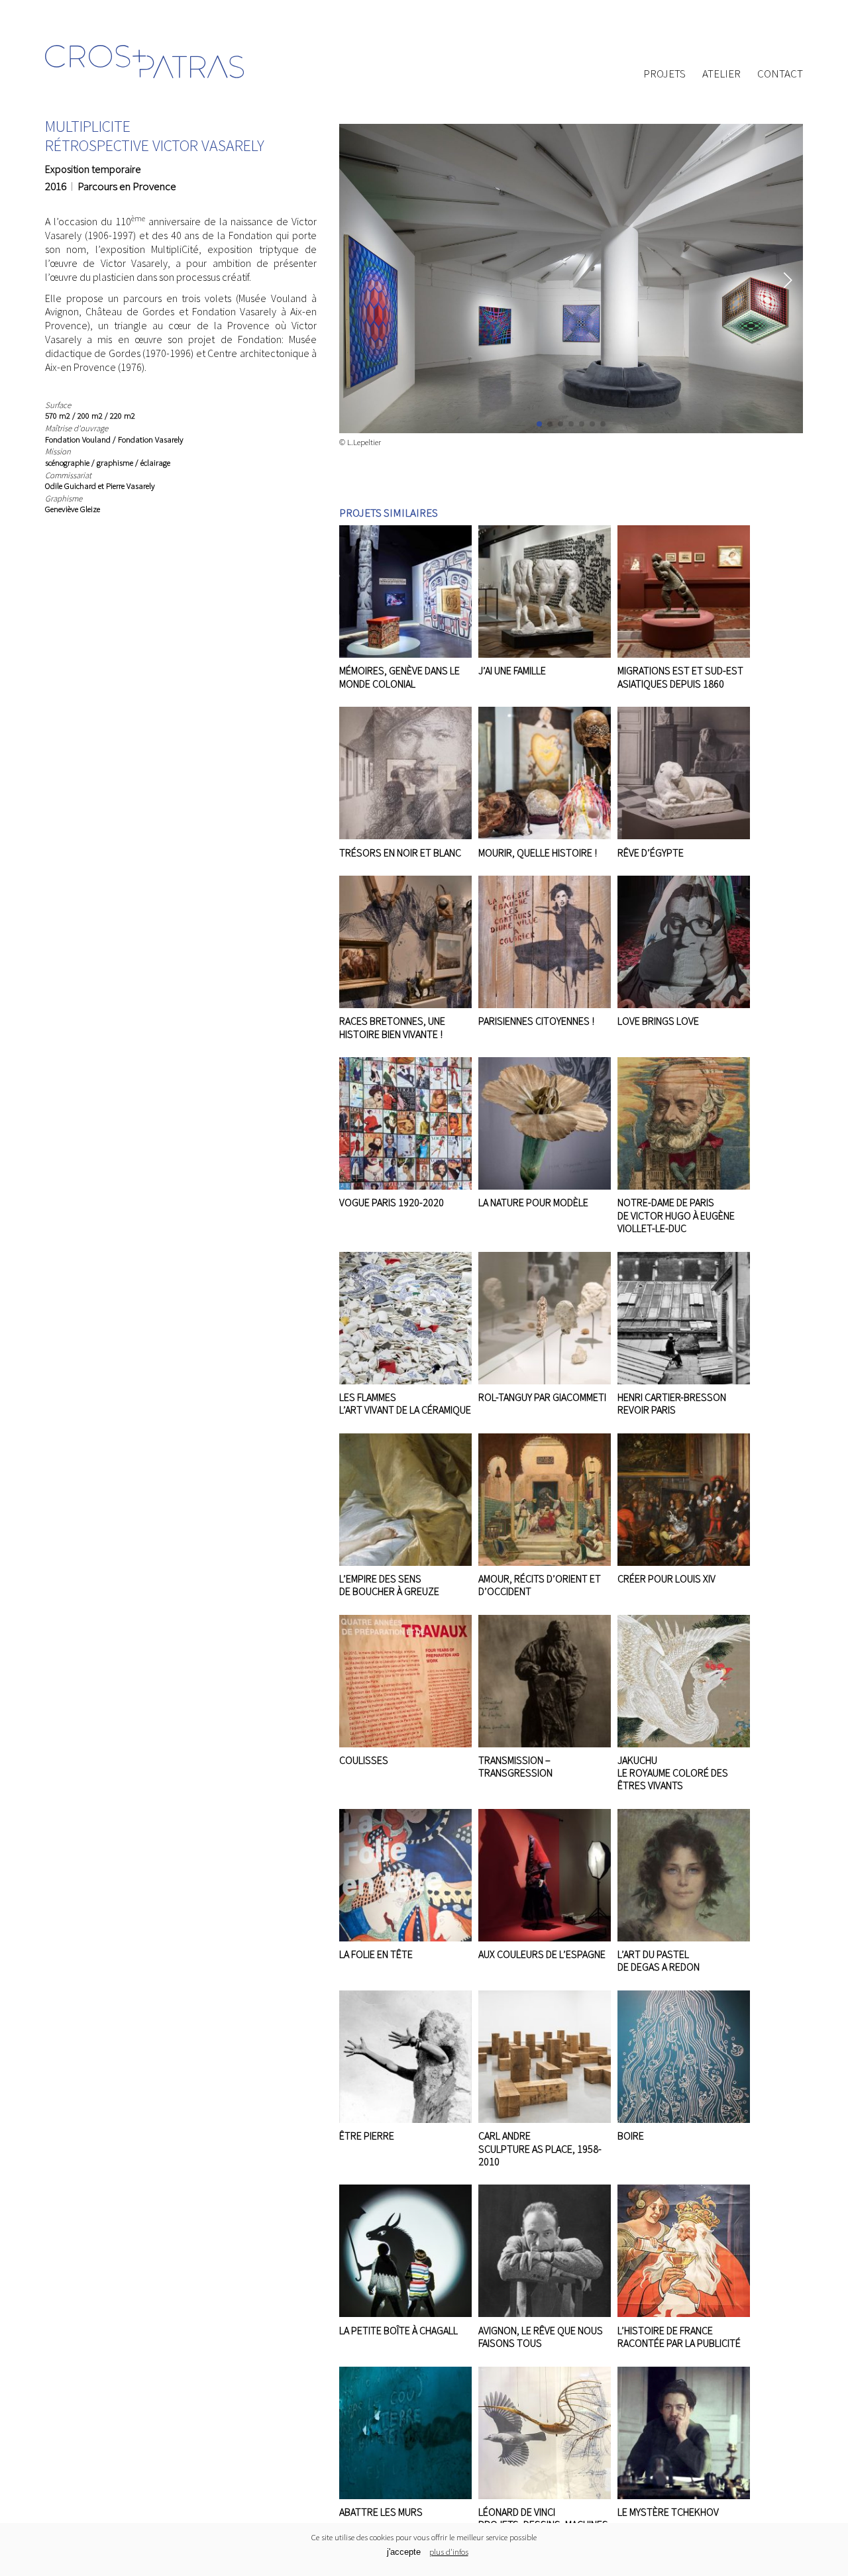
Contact (780, 74)
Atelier (721, 74)
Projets (664, 74)
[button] (787, 280)
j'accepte (404, 2552)
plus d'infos (449, 2551)
